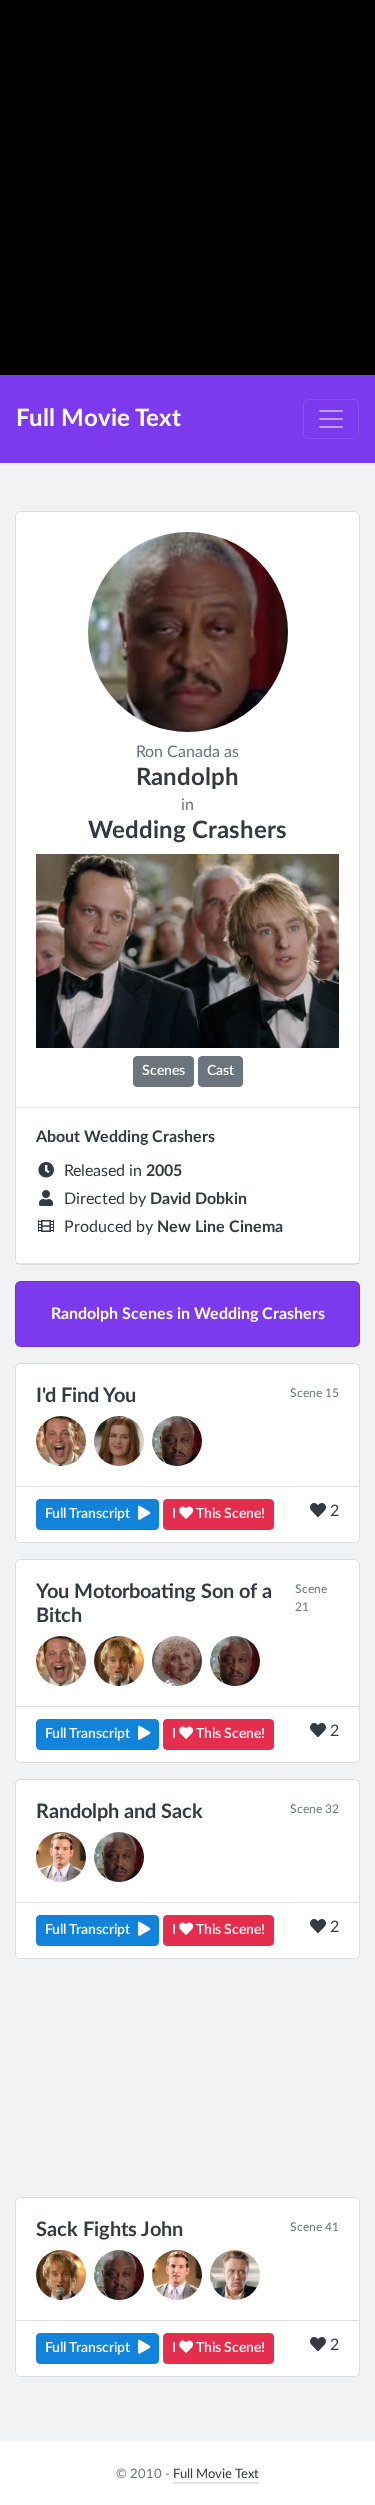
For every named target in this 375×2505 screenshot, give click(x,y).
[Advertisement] (187, 187)
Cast (220, 1071)
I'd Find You (86, 1396)
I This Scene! (218, 1514)
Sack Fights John (109, 2230)
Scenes (163, 1071)
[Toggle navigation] (331, 419)
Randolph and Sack (119, 1812)
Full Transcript (87, 1514)
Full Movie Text (98, 419)
